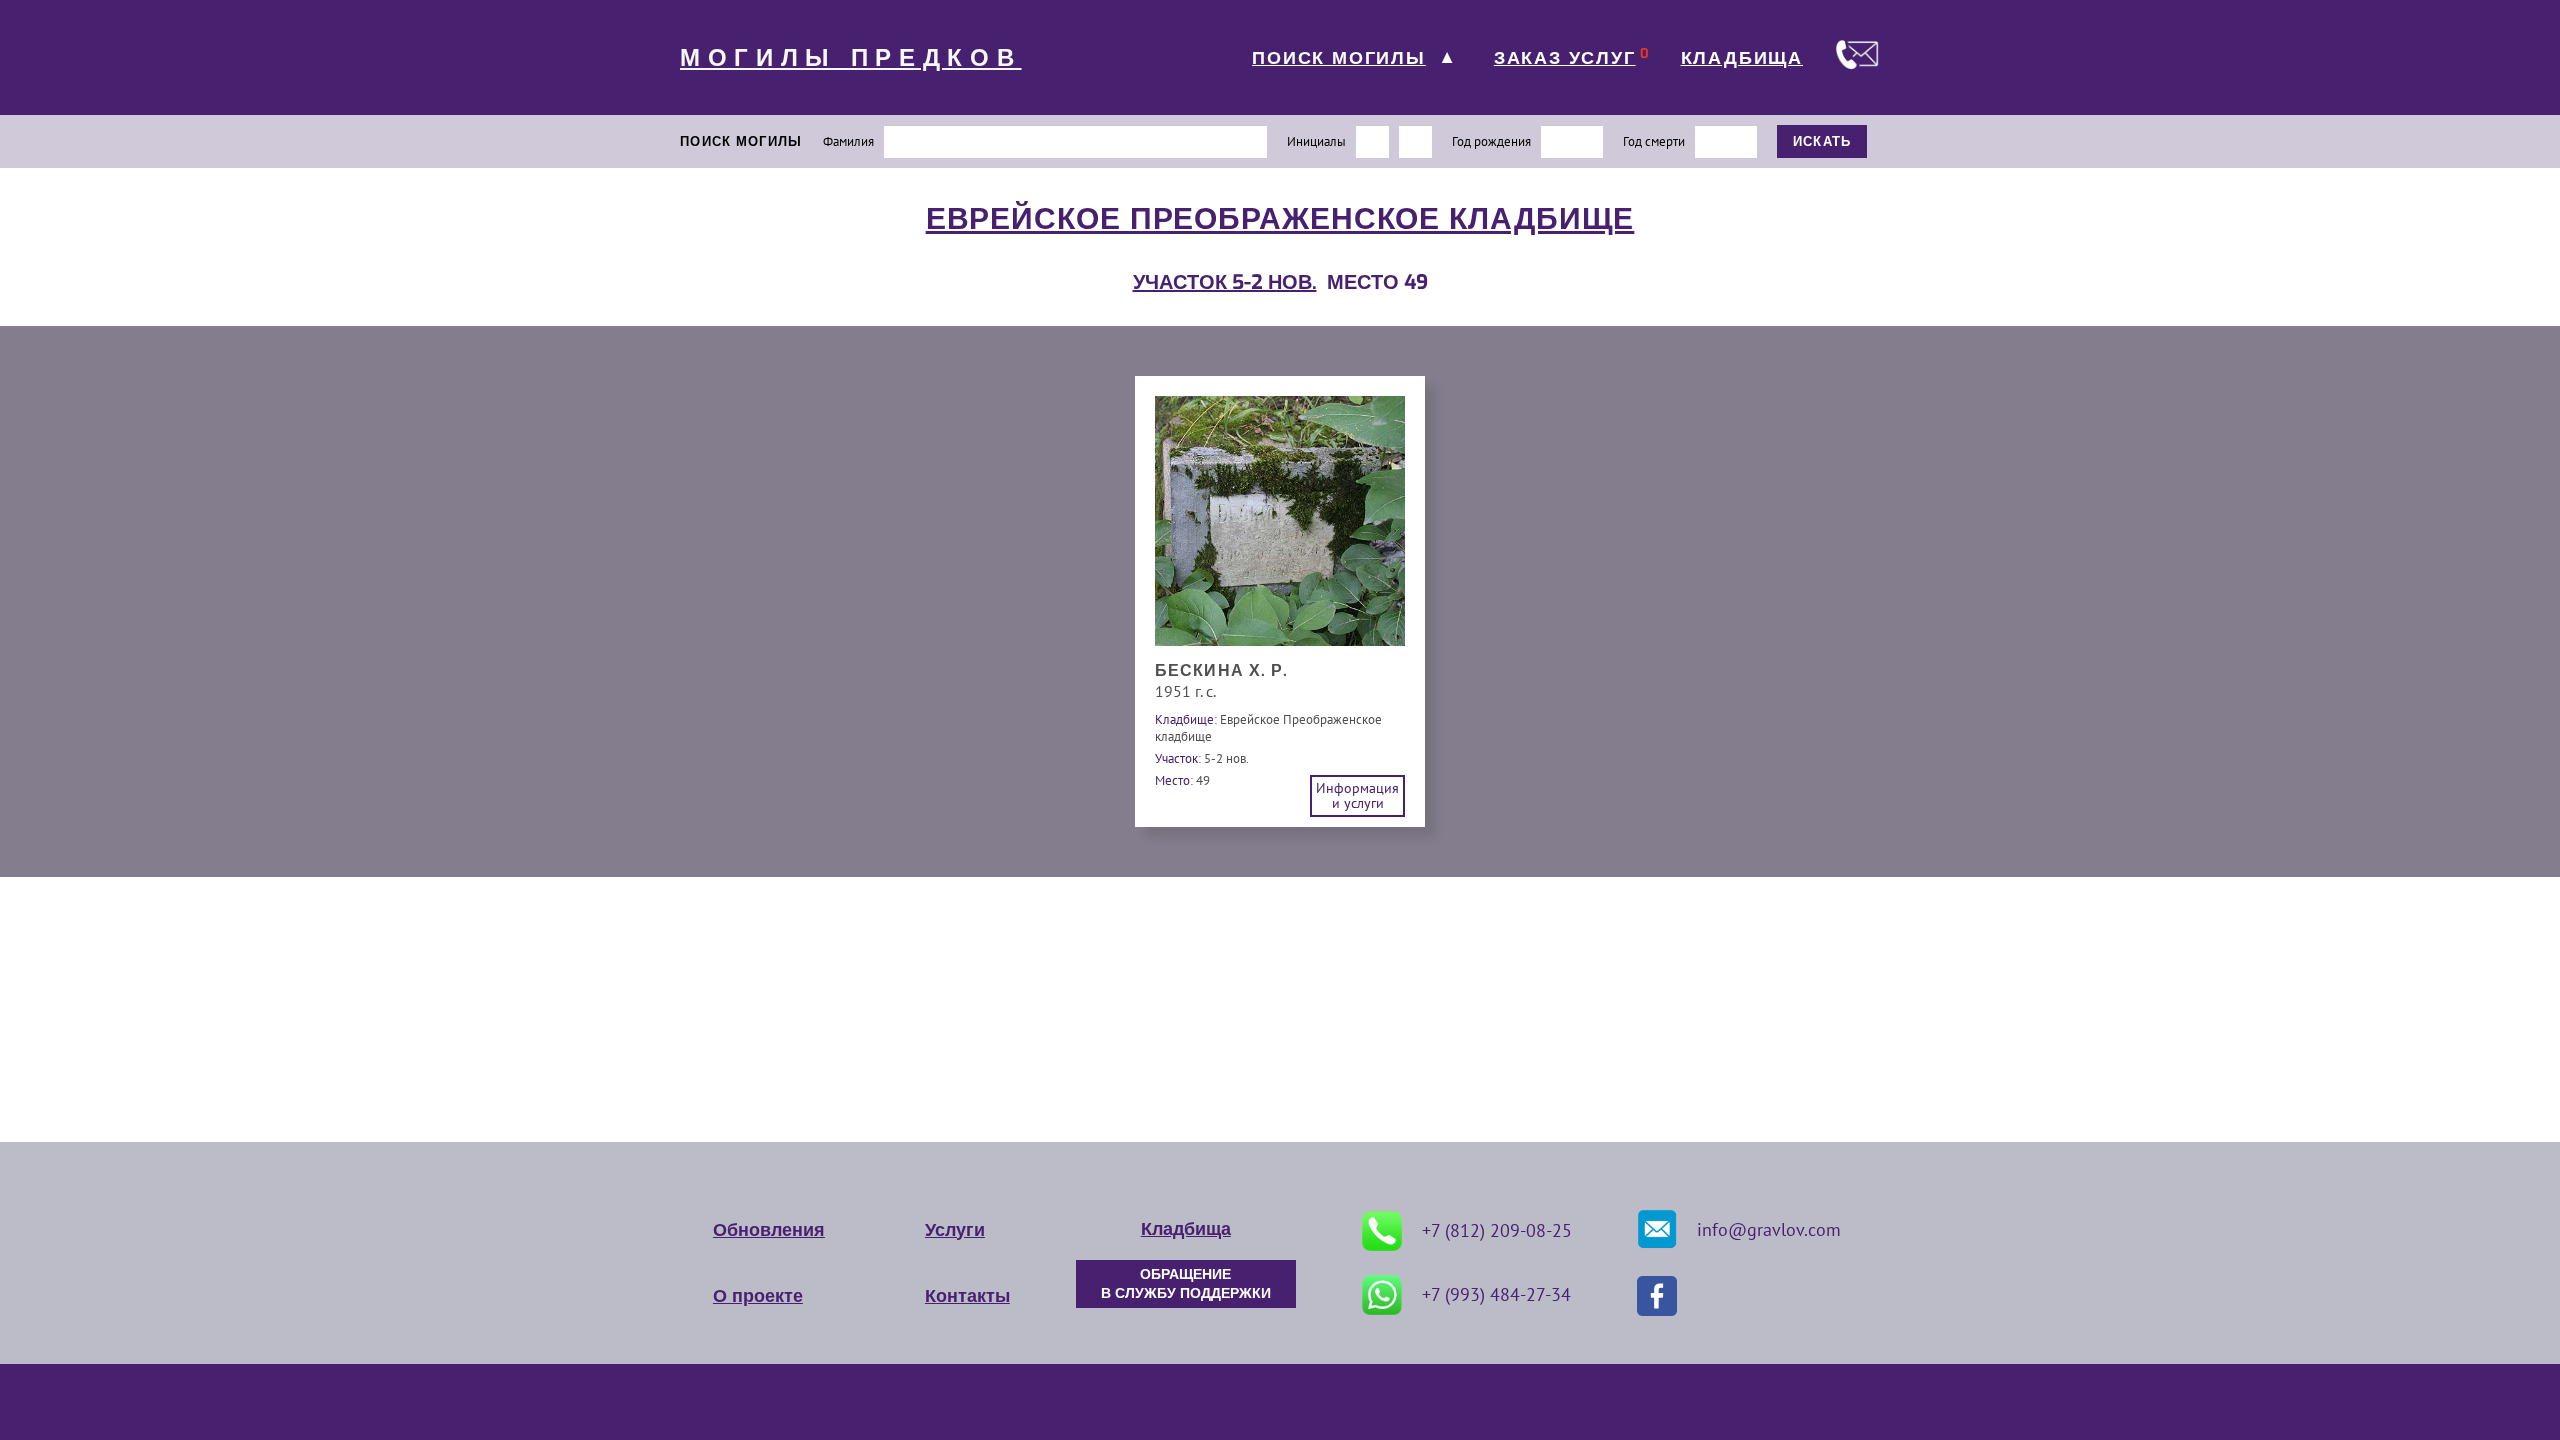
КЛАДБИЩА (1742, 58)
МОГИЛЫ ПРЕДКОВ (851, 58)
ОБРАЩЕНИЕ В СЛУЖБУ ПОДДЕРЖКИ (1186, 1284)
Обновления (769, 1230)
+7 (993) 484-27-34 (1496, 1294)
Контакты (967, 1296)
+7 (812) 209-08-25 (1497, 1230)
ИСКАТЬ (1822, 141)
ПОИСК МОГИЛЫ (1339, 58)
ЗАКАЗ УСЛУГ (1565, 58)
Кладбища (1186, 1229)
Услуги (955, 1230)
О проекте (758, 1296)
